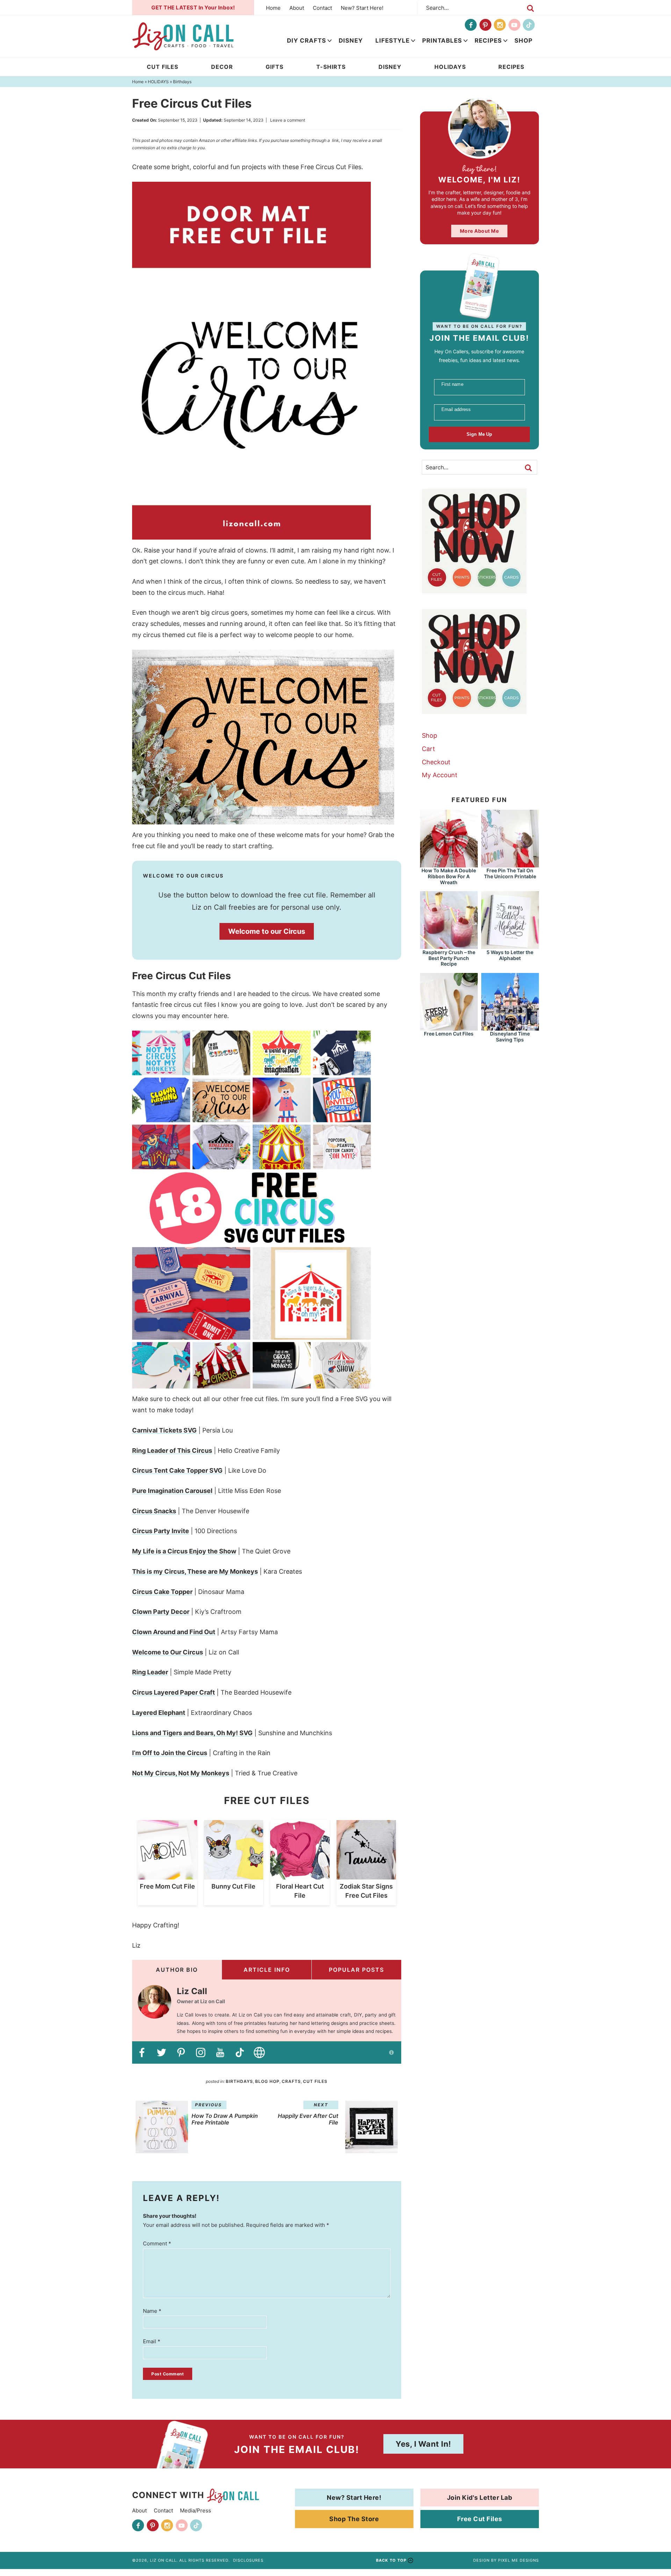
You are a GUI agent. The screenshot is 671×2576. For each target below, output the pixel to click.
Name (152, 2311)
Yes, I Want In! (423, 2444)
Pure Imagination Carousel (172, 1491)
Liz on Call (183, 36)
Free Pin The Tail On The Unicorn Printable (510, 873)
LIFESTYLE (392, 41)
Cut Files (315, 2081)
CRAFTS (291, 2081)
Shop (524, 41)
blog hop (267, 2081)
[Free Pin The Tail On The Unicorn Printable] (510, 864)
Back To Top (391, 2560)
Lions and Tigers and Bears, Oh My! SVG (192, 1733)
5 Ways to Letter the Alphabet (510, 955)
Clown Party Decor (161, 1612)
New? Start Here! (362, 8)
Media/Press (196, 2510)
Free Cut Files (480, 2519)
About (297, 8)
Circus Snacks (154, 1511)
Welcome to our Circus (267, 931)
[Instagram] (500, 25)
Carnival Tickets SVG (164, 1430)
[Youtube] (514, 25)
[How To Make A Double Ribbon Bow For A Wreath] (449, 864)
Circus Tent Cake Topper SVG (177, 1470)
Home (273, 8)
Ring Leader (150, 1672)
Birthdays (239, 2081)
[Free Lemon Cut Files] (449, 1027)
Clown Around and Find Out (174, 1632)
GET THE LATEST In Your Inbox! (193, 8)
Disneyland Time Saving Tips (510, 1037)
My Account (440, 775)
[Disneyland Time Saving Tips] (510, 1027)
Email (152, 2341)
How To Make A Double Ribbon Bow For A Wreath (449, 876)
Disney (351, 41)
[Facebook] (471, 25)
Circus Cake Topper (162, 1592)
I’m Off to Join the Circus (170, 1753)
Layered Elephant (159, 1713)
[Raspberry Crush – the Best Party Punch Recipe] (449, 946)
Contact (322, 8)
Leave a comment (288, 120)
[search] (531, 8)
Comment (157, 2243)
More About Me (479, 231)
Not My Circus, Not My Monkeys (181, 1773)
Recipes (488, 41)
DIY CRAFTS (306, 41)
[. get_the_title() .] (167, 1876)
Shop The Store (354, 2519)
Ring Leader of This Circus (172, 1451)
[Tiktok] (529, 25)
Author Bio (177, 1970)
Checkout (436, 762)
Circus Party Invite (161, 1531)
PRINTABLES (442, 41)
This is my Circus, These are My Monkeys (195, 1571)
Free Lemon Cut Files (449, 1034)
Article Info (267, 1970)
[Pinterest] (485, 25)
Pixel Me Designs (518, 2560)
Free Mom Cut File (167, 1886)
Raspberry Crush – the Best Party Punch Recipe (449, 958)
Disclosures (248, 2560)
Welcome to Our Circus (168, 1652)
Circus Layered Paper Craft (174, 1692)
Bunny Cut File (233, 1886)
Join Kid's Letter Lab (480, 2498)
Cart (428, 749)
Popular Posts (356, 1970)
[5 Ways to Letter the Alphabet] (510, 946)
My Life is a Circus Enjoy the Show (184, 1551)
